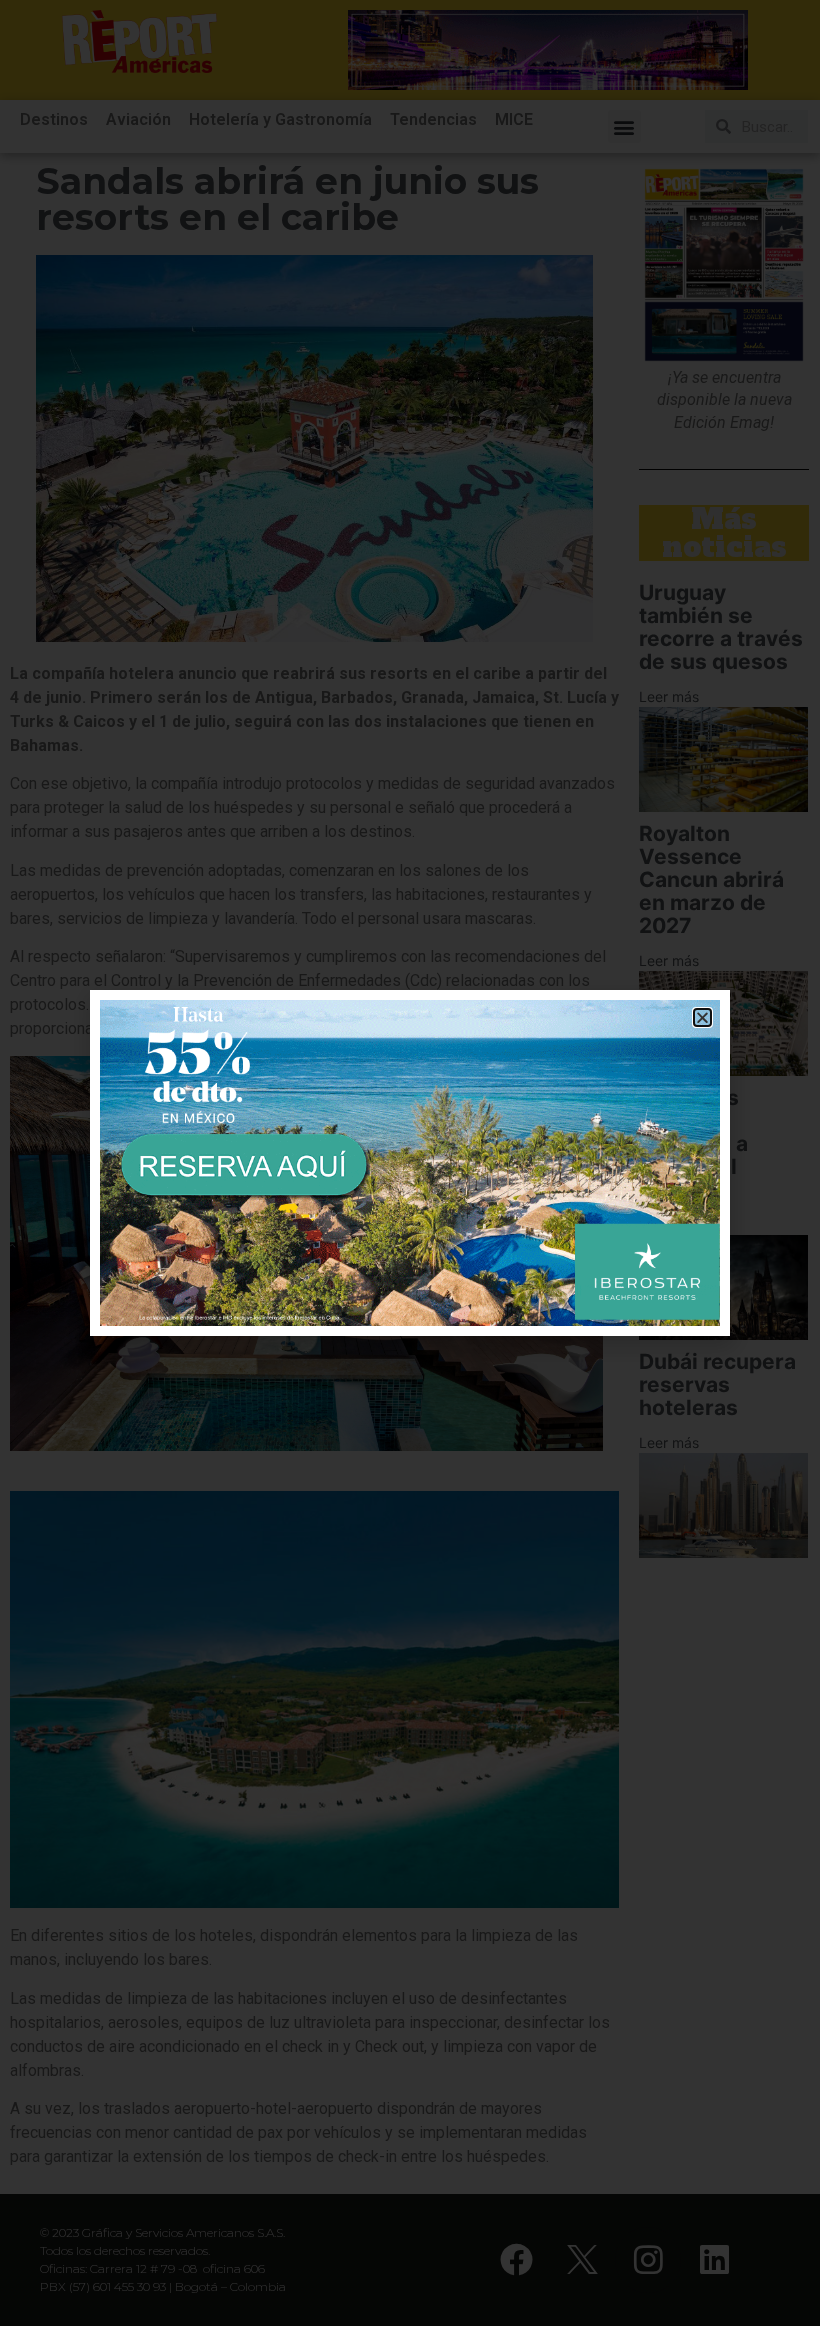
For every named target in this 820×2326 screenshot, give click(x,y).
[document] (410, 1163)
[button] (702, 1017)
